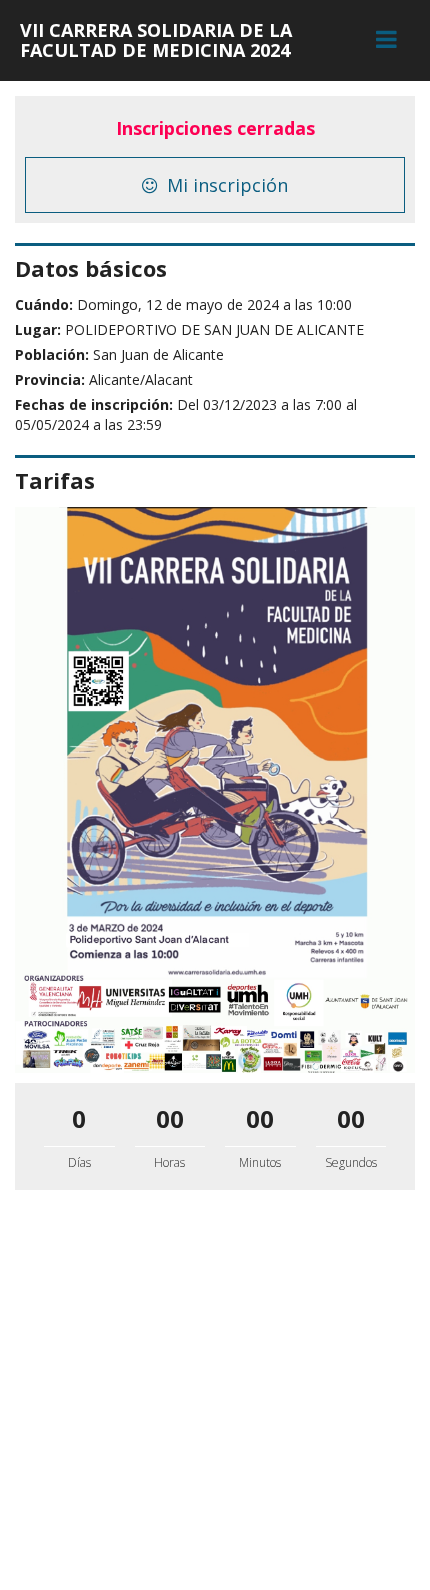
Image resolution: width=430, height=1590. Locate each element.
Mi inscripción (225, 185)
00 (170, 1118)
